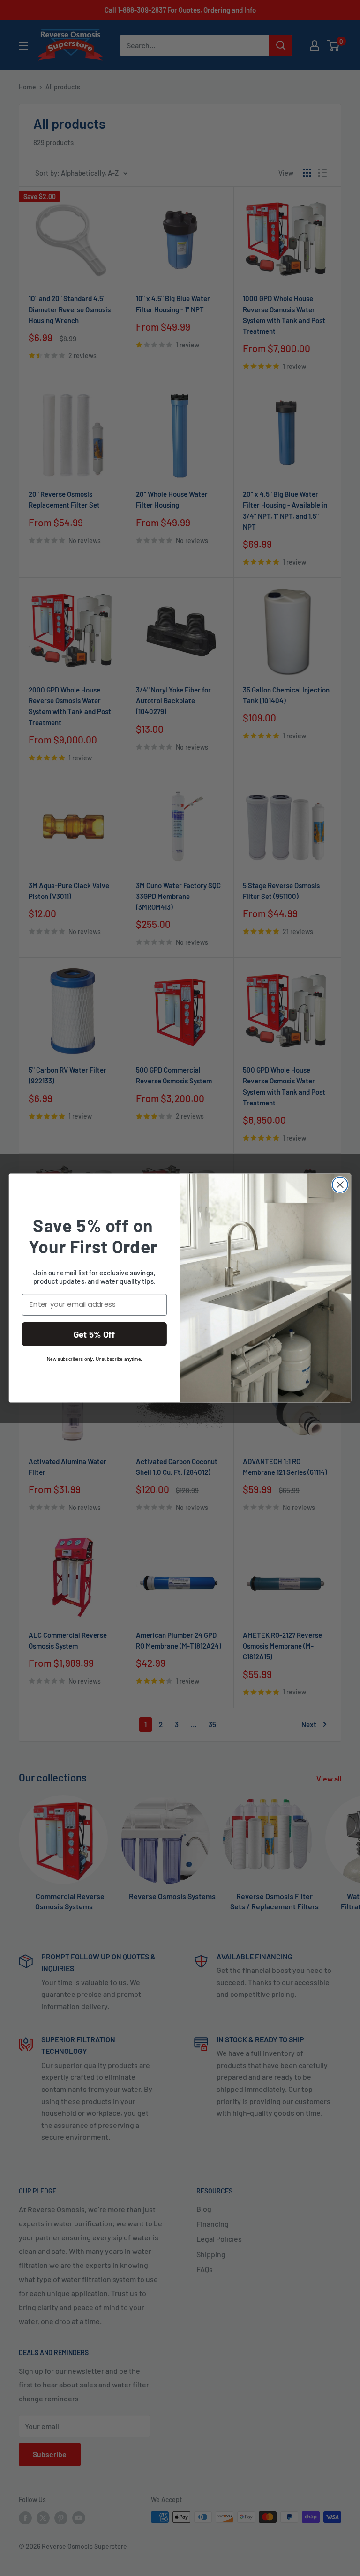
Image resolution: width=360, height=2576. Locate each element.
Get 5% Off (94, 1334)
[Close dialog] (340, 1185)
